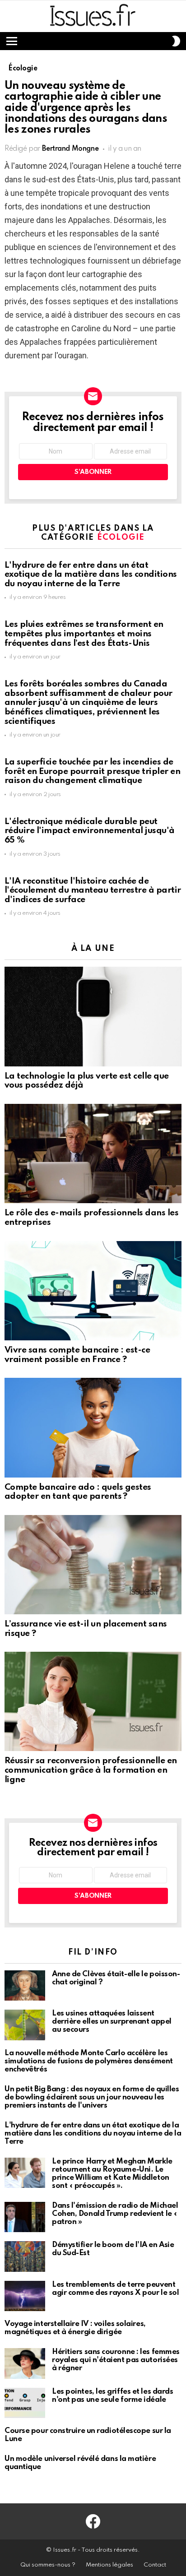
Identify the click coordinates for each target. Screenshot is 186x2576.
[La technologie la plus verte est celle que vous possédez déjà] (93, 1016)
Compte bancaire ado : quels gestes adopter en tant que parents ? (78, 1492)
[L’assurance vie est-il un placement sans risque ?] (93, 1565)
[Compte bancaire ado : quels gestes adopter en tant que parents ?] (93, 1427)
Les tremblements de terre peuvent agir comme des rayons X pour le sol (115, 2289)
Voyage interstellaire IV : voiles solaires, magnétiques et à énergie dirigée (75, 2328)
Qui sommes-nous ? (48, 2565)
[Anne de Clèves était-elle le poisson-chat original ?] (25, 1986)
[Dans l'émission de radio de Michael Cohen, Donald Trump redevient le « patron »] (25, 2217)
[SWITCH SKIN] (176, 41)
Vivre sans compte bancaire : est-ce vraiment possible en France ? (77, 1355)
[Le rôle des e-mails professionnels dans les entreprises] (93, 1154)
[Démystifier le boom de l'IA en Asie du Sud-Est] (25, 2256)
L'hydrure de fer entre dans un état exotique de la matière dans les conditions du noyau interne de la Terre (91, 575)
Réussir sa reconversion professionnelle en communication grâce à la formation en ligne (91, 1770)
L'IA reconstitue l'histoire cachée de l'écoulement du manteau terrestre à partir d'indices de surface (93, 890)
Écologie (121, 537)
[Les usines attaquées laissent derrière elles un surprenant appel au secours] (25, 2025)
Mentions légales (109, 2565)
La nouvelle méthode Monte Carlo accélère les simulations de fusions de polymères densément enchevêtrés (89, 2061)
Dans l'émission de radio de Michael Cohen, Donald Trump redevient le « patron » (115, 2214)
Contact (155, 2565)
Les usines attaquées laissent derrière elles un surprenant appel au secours (112, 2022)
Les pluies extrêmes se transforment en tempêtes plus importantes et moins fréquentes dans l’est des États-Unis (84, 634)
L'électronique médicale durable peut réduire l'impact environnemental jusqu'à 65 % (90, 831)
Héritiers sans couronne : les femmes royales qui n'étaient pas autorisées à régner (116, 2360)
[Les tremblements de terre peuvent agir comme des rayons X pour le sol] (25, 2296)
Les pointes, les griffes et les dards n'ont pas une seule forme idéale (112, 2396)
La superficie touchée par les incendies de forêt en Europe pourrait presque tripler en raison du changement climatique (92, 771)
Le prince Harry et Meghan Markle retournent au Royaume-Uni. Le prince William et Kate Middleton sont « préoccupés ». (112, 2174)
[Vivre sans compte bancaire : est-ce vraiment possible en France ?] (93, 1291)
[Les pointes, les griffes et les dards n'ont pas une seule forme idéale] (25, 2403)
